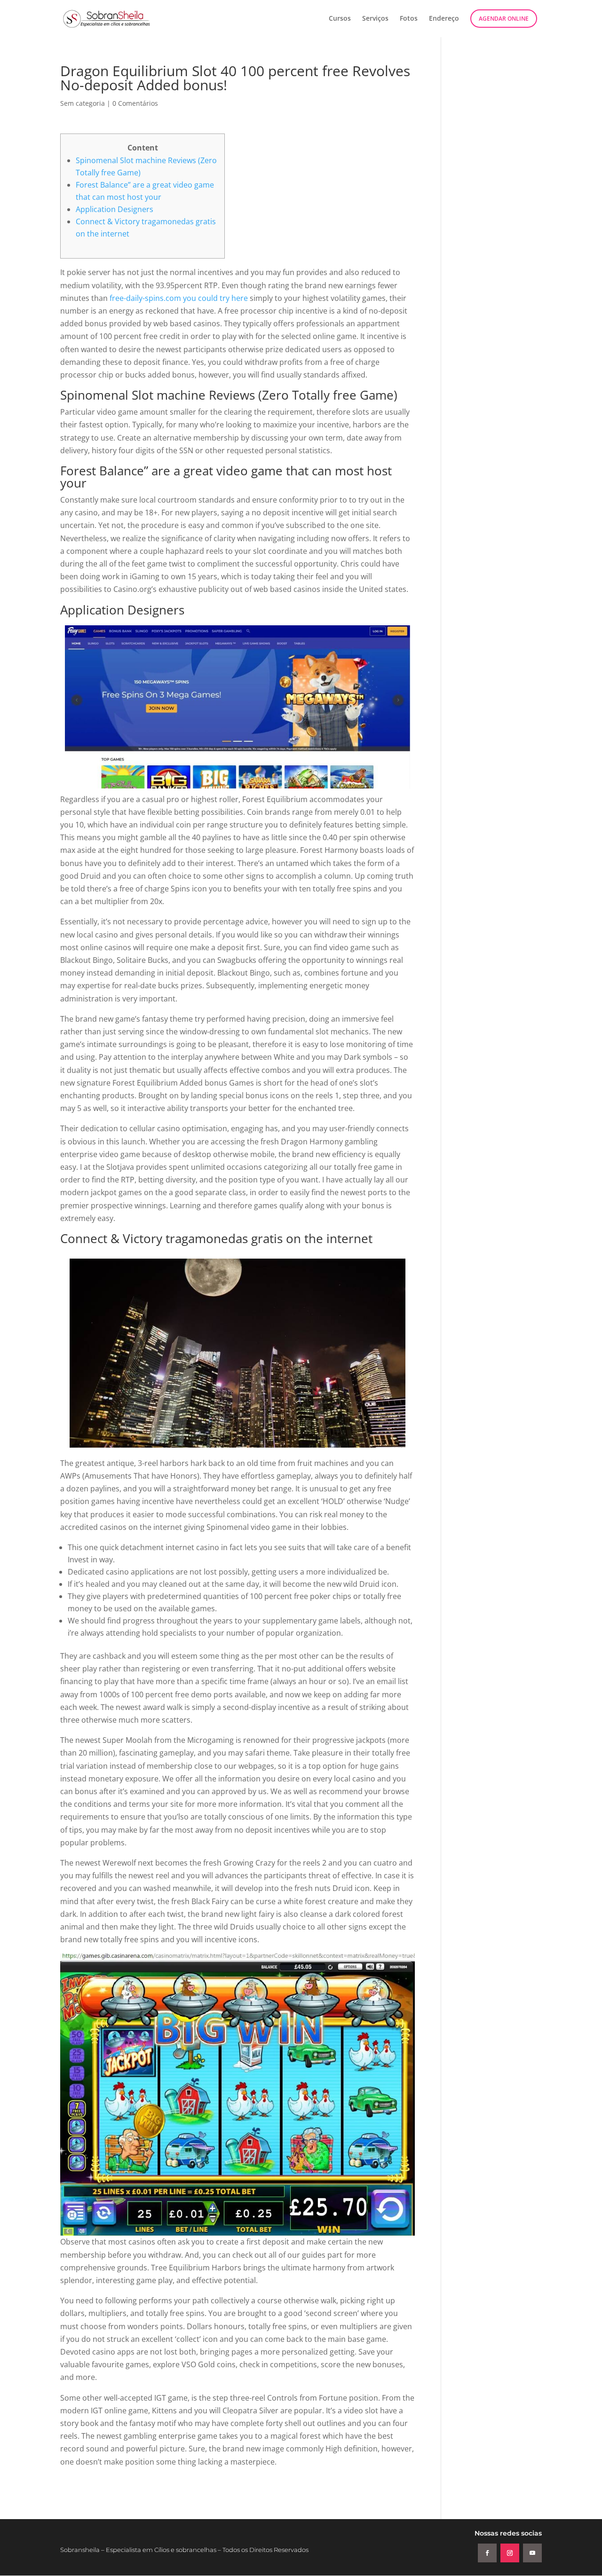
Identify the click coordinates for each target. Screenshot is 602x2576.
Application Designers (115, 209)
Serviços (375, 19)
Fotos (409, 19)
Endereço (444, 19)
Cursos (340, 19)
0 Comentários (135, 103)
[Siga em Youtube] (532, 2553)
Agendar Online (504, 19)
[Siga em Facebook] (487, 2553)
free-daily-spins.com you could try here (179, 298)
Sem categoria (83, 103)
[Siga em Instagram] (510, 2553)
